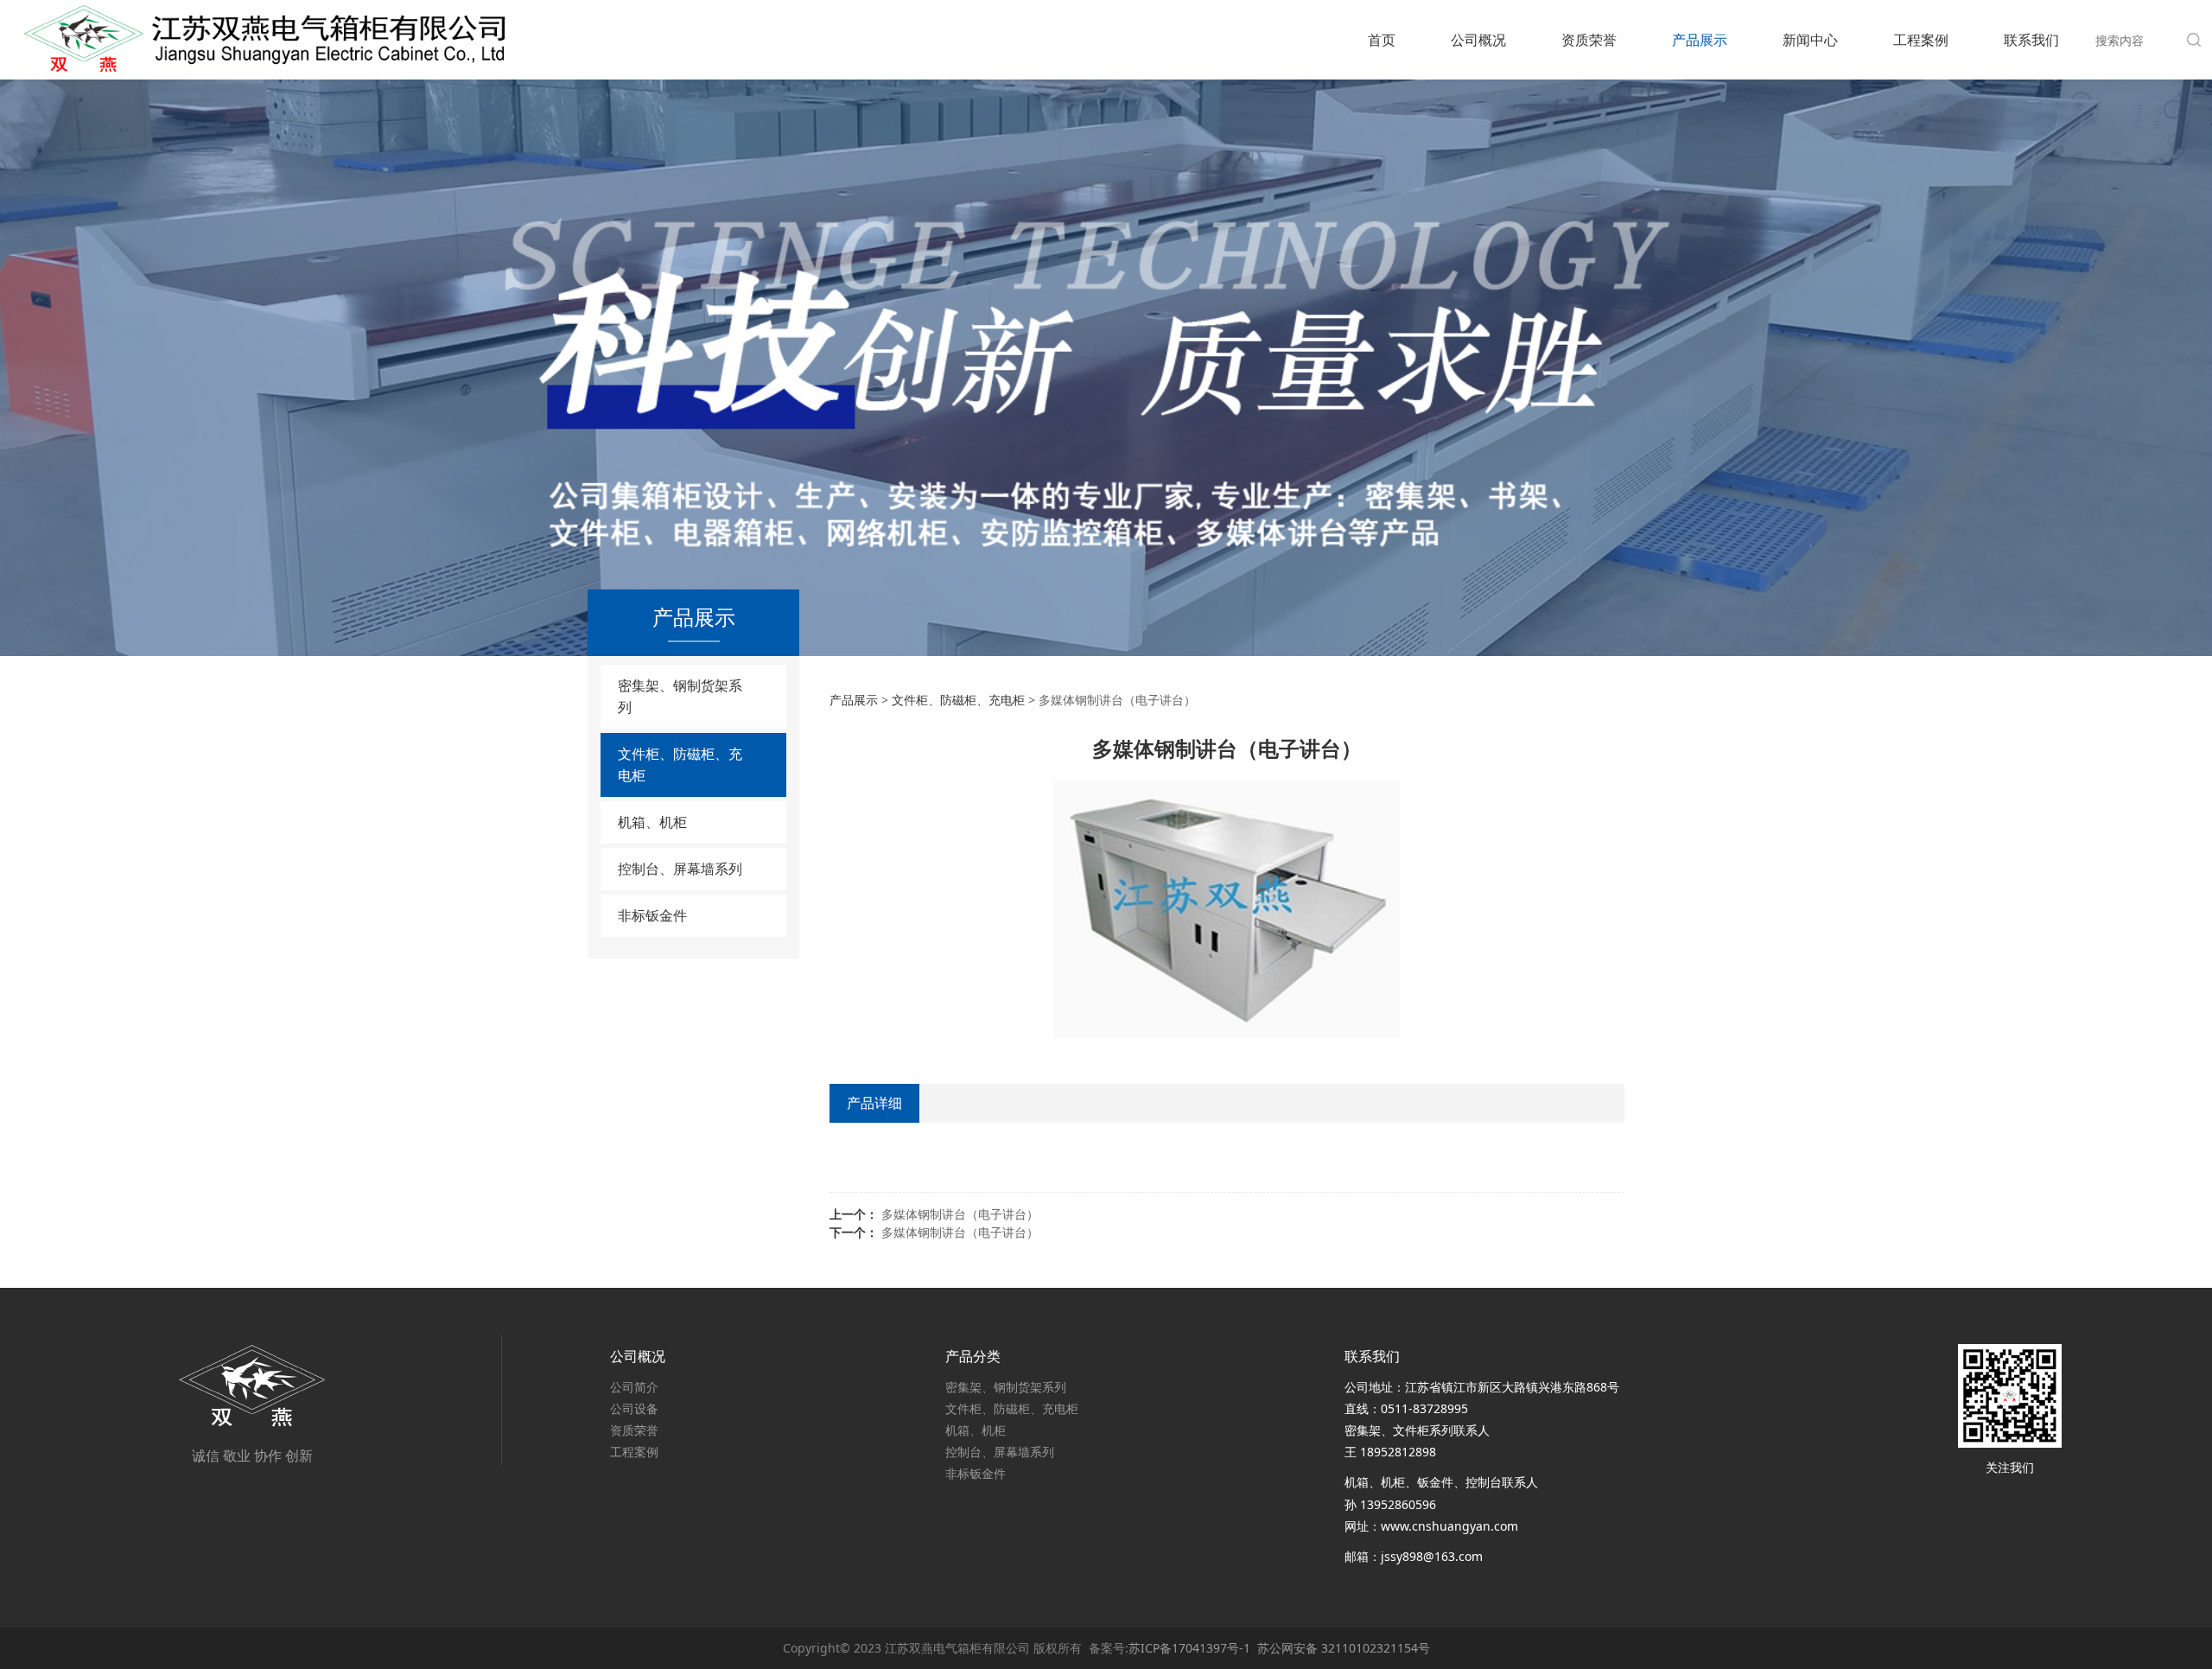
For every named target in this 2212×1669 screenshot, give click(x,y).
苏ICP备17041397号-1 (1189, 1648)
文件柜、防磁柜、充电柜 (680, 764)
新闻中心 (1810, 40)
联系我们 (2031, 40)
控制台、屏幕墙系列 (680, 869)
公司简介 (634, 1387)
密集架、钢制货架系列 (680, 696)
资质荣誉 (1589, 40)
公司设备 (634, 1408)
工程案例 (1921, 40)
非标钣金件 (652, 915)
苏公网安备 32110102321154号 (1344, 1648)
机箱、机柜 (652, 822)
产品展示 (1700, 40)
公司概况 (1478, 40)
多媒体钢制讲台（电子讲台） (960, 1214)
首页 (1382, 40)
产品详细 (874, 1103)
